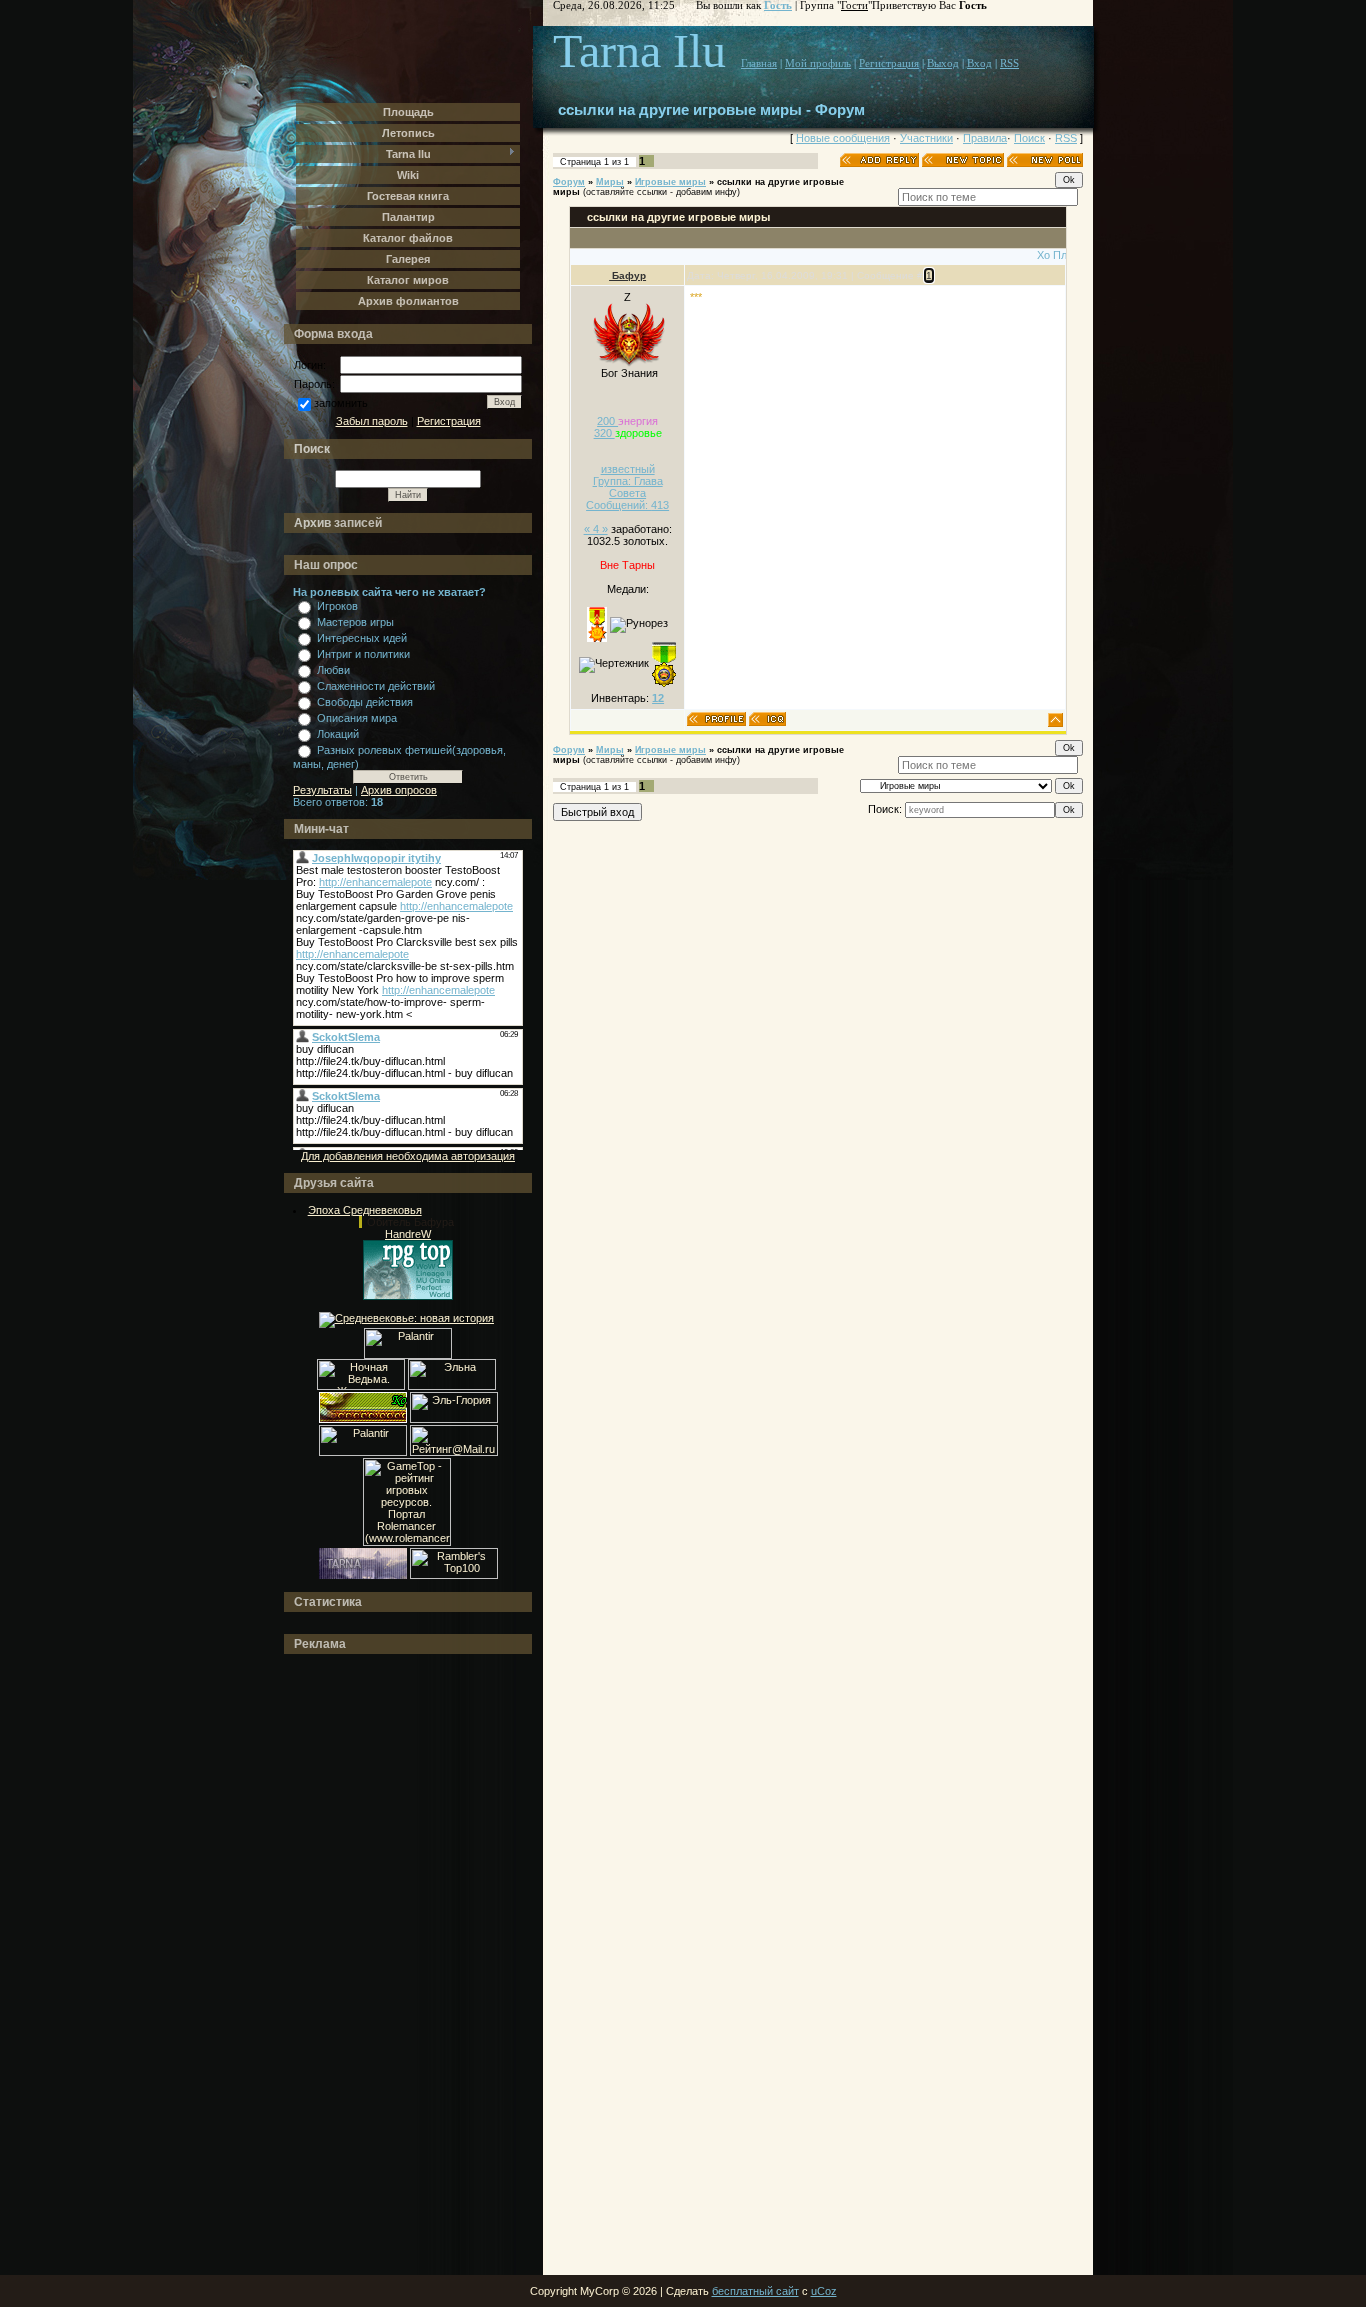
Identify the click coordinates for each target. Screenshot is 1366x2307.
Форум (569, 182)
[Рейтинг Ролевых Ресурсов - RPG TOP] (408, 1296)
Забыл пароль (372, 421)
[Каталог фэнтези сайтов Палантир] (408, 1355)
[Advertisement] (373, 1965)
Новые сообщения (843, 138)
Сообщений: (627, 505)
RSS (1009, 63)
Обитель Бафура (410, 1222)
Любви (333, 670)
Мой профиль (818, 63)
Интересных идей (362, 638)
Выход (943, 63)
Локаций (338, 734)
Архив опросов (399, 790)
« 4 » (596, 529)
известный (628, 469)
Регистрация (449, 421)
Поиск (1029, 138)
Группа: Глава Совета (628, 487)
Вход (979, 63)
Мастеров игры (355, 622)
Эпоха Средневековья (365, 1210)
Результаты (322, 790)
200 (607, 421)
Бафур (627, 275)
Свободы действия (365, 702)
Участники (926, 138)
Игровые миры (670, 182)
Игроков (337, 606)
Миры (610, 182)
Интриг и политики (363, 654)
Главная (759, 63)
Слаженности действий (376, 686)
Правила (985, 138)
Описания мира (357, 718)
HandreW (408, 1234)
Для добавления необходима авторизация (408, 1156)
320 (604, 433)
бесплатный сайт (755, 2291)
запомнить (341, 403)
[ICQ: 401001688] (767, 719)
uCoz (824, 2291)
